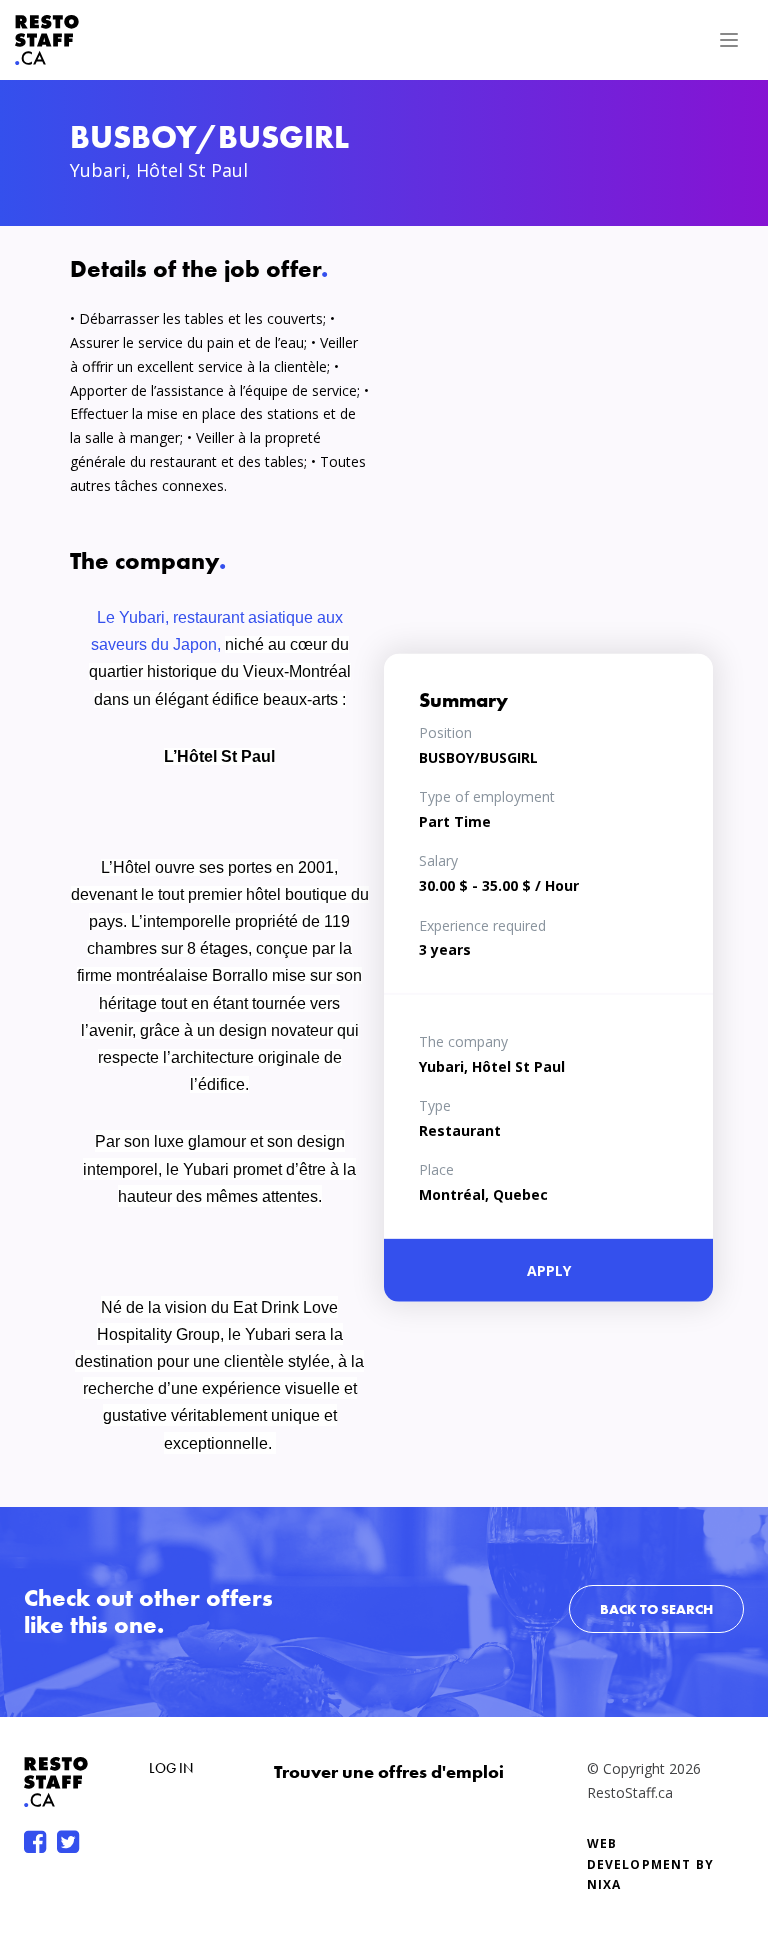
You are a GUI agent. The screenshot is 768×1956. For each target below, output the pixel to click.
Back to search (656, 1609)
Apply (549, 1269)
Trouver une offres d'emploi (389, 1771)
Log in (171, 1768)
